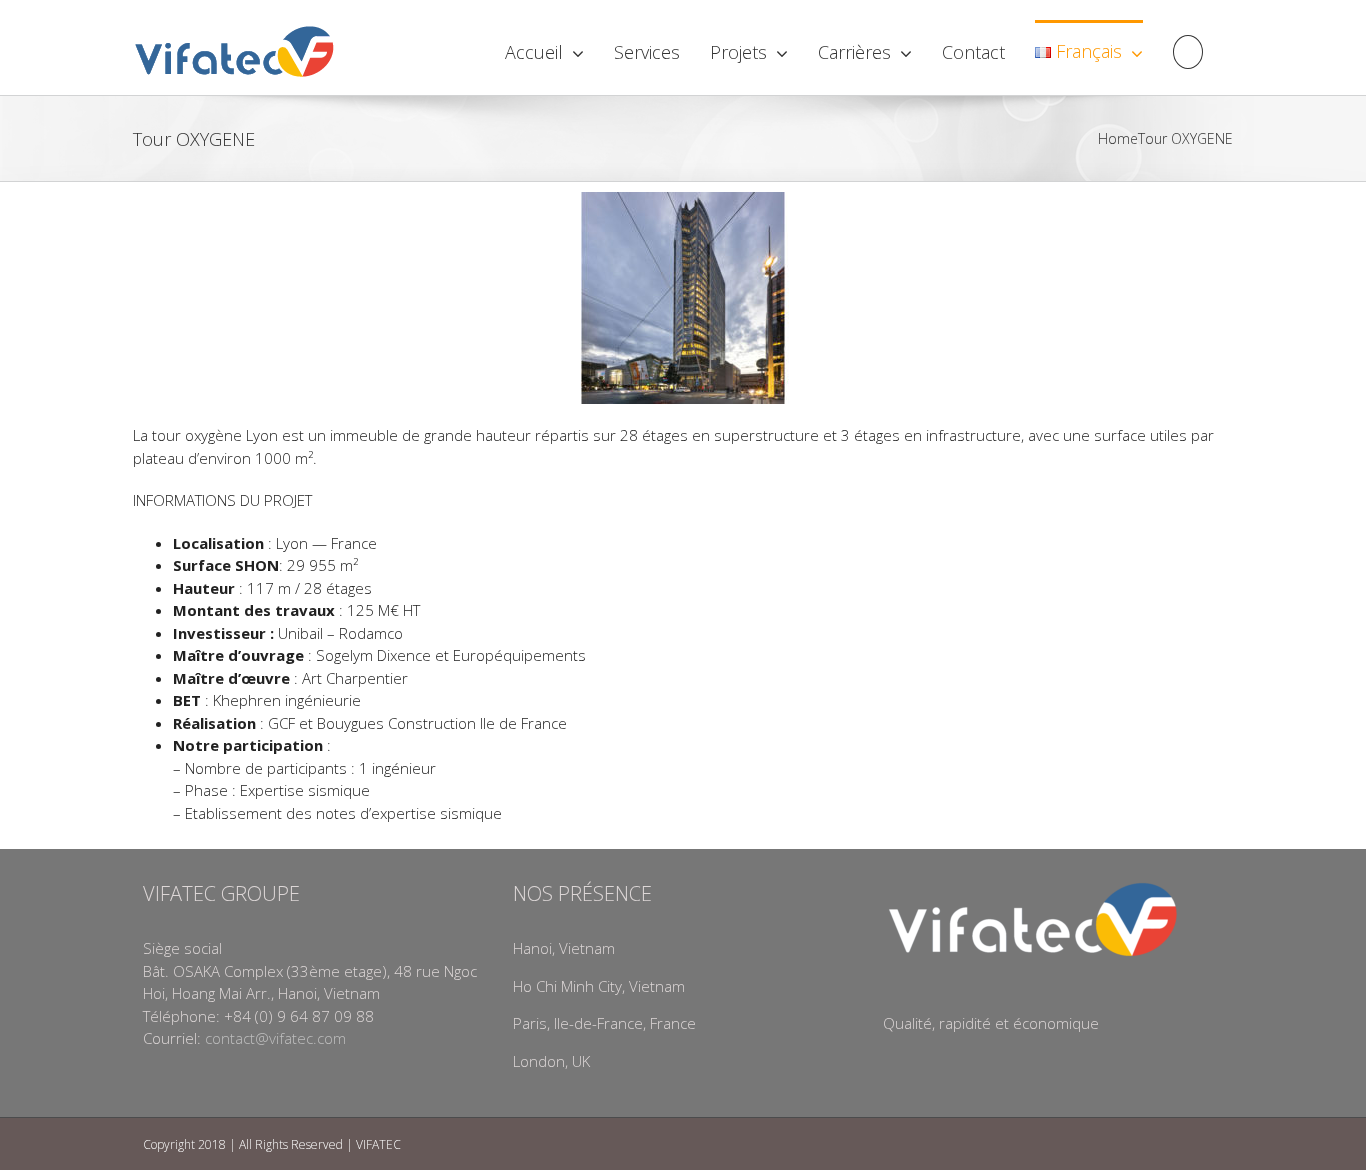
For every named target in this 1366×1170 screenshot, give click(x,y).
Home (1118, 138)
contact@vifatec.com (275, 1038)
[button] (1188, 50)
